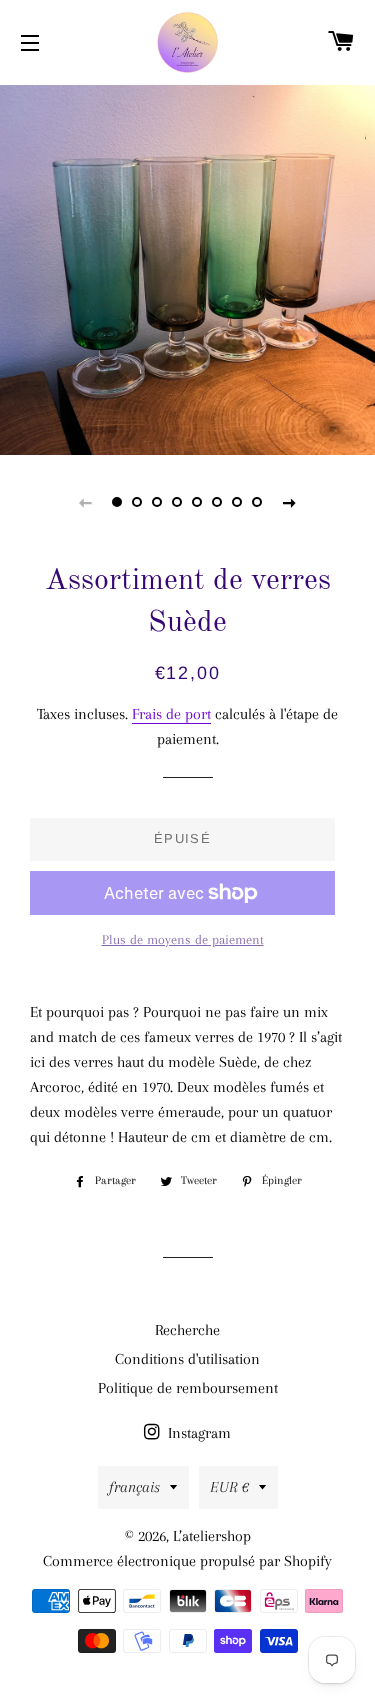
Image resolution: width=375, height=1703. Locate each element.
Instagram (197, 1433)
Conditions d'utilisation (187, 1359)
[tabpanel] (187, 267)
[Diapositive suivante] (290, 502)
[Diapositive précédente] (86, 502)
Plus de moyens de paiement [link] (183, 939)
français (134, 1487)
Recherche (187, 1330)
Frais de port (171, 714)
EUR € (229, 1487)
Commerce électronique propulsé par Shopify (187, 1561)
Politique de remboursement (188, 1388)
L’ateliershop (212, 1536)
